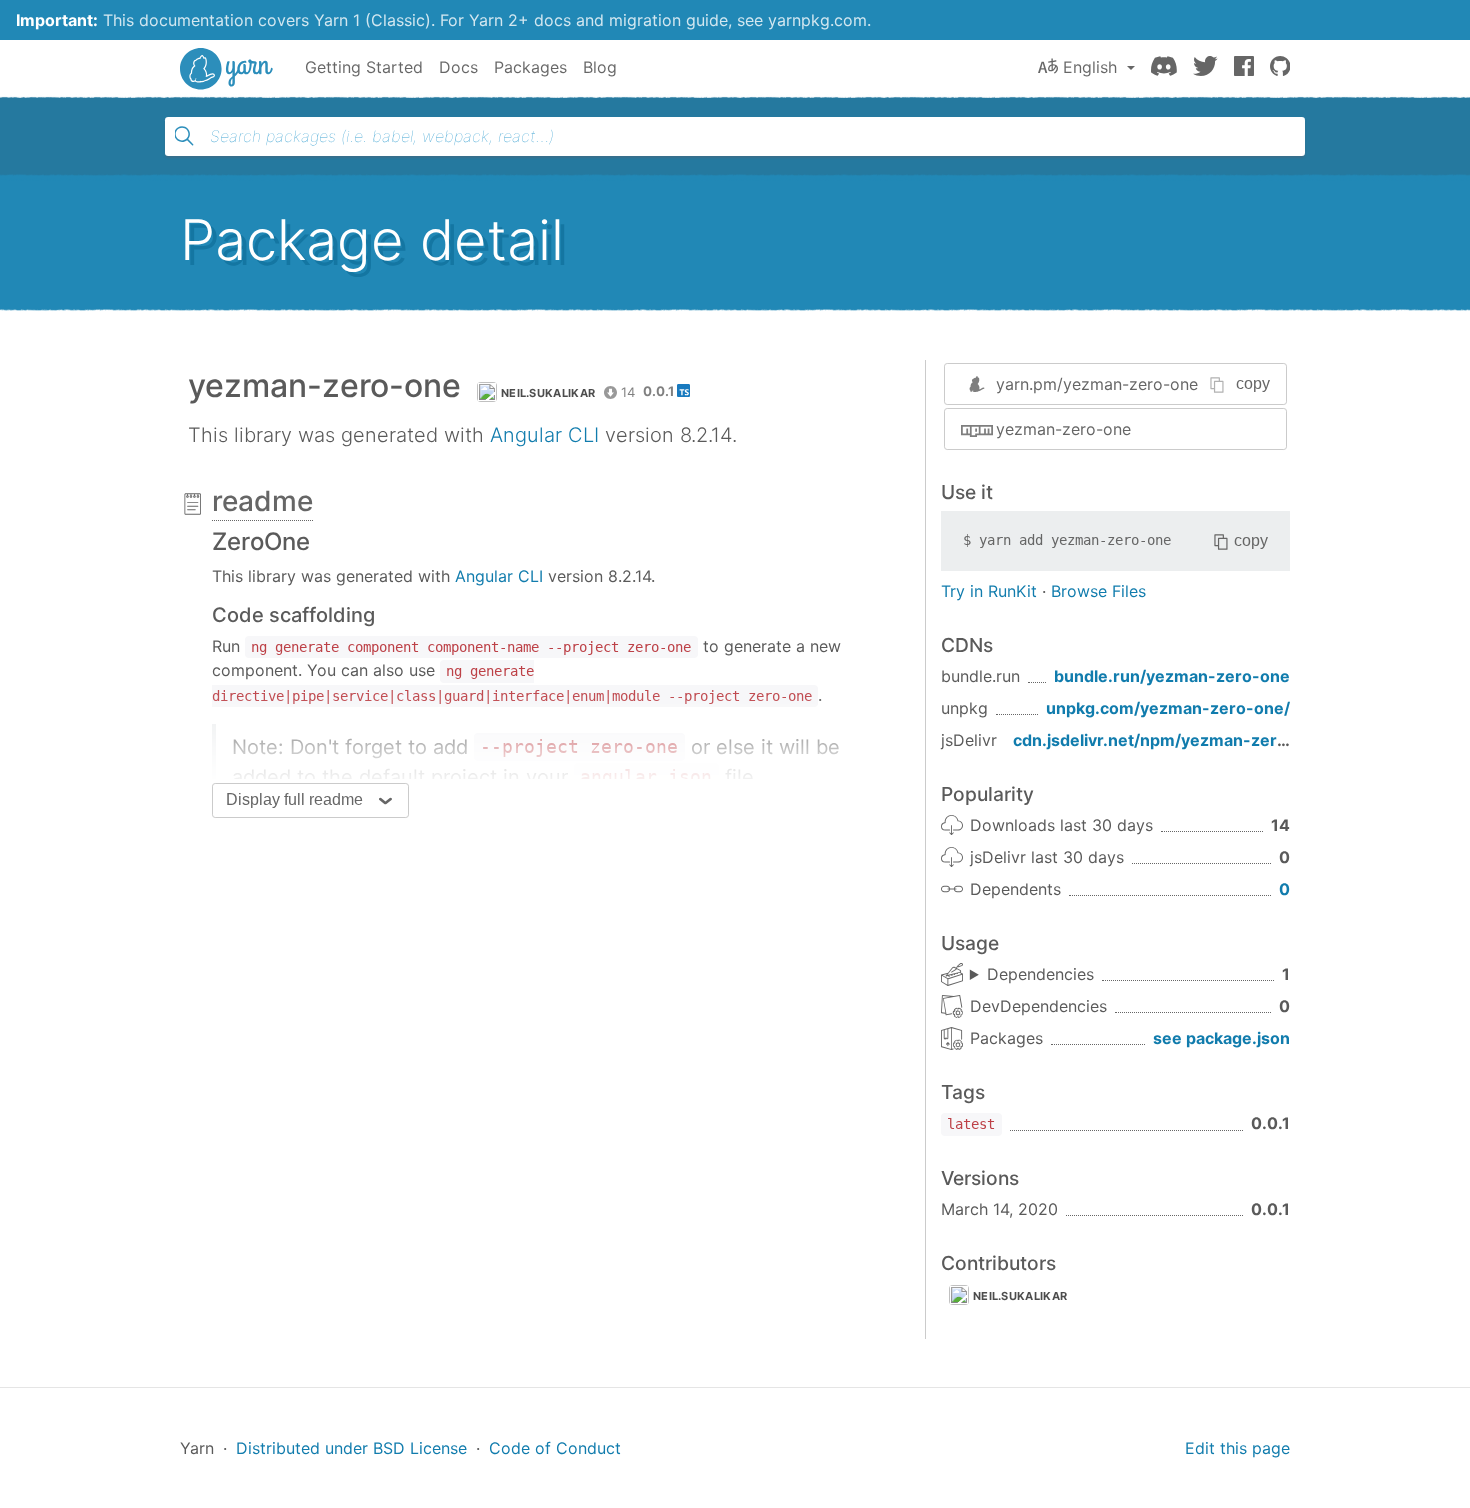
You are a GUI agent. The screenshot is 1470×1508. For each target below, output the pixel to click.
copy (1253, 383)
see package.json (1221, 1038)
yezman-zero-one (1063, 429)
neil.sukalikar (548, 393)
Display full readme (294, 799)
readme (262, 501)
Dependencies (1040, 974)
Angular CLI (544, 435)
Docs (458, 67)
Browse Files (1098, 591)
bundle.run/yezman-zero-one (1172, 676)
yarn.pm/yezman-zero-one (1097, 384)
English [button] (1090, 67)
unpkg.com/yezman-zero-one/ (1168, 708)
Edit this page (1237, 1448)
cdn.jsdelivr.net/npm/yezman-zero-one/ (1172, 740)
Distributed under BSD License (351, 1448)
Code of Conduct (555, 1448)
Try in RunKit (989, 591)
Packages (530, 67)
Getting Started (364, 67)
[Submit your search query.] (184, 136)
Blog (600, 67)
